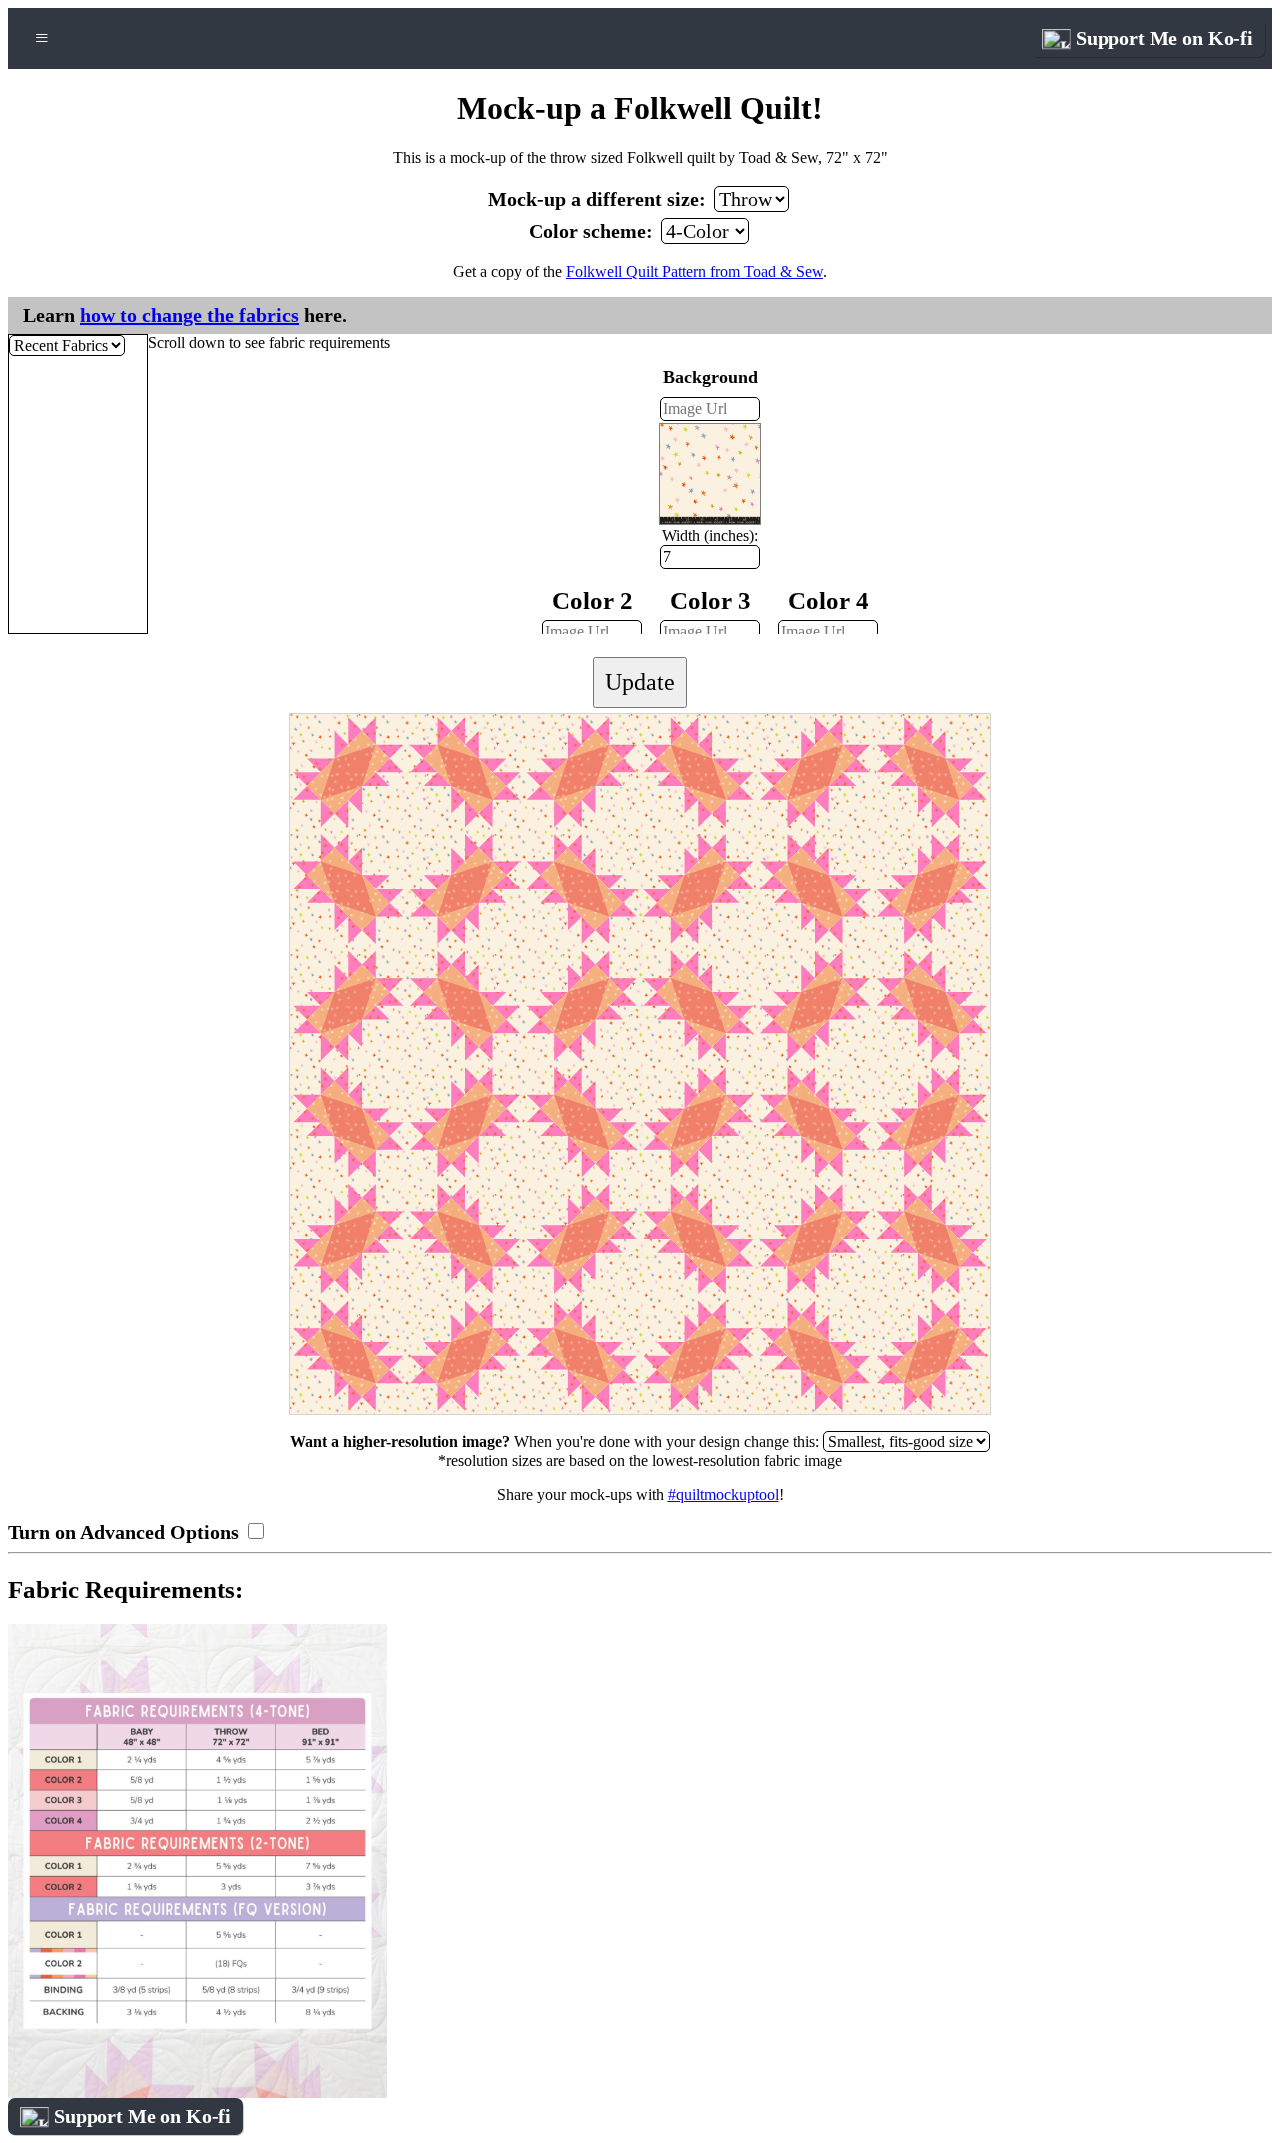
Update (640, 682)
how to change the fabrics (189, 315)
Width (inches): (710, 535)
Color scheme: (593, 231)
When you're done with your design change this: (556, 1441)
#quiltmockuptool (723, 1494)
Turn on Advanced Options (126, 1532)
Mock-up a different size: (599, 199)
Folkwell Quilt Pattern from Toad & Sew (694, 271)
